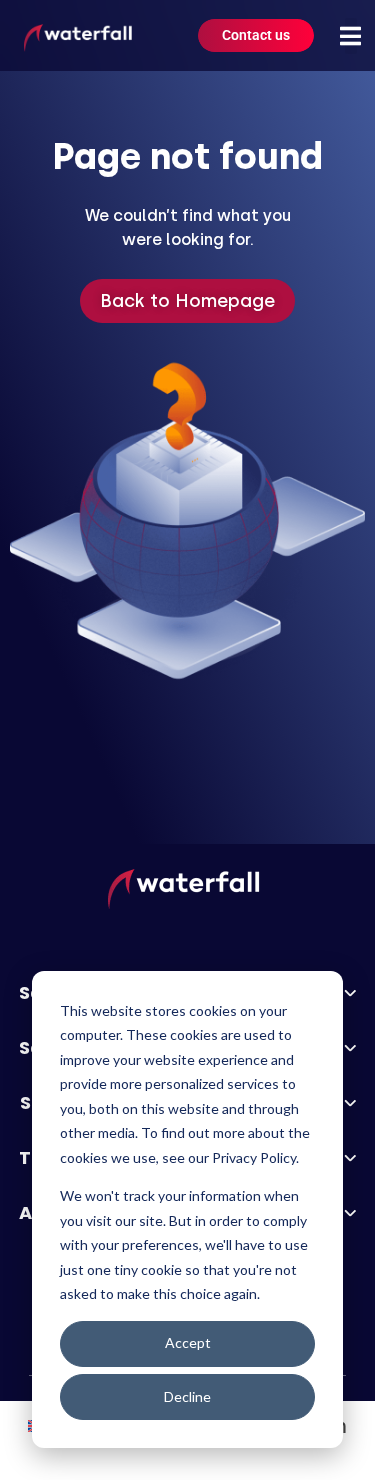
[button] (351, 36)
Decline (187, 1396)
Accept (188, 1342)
